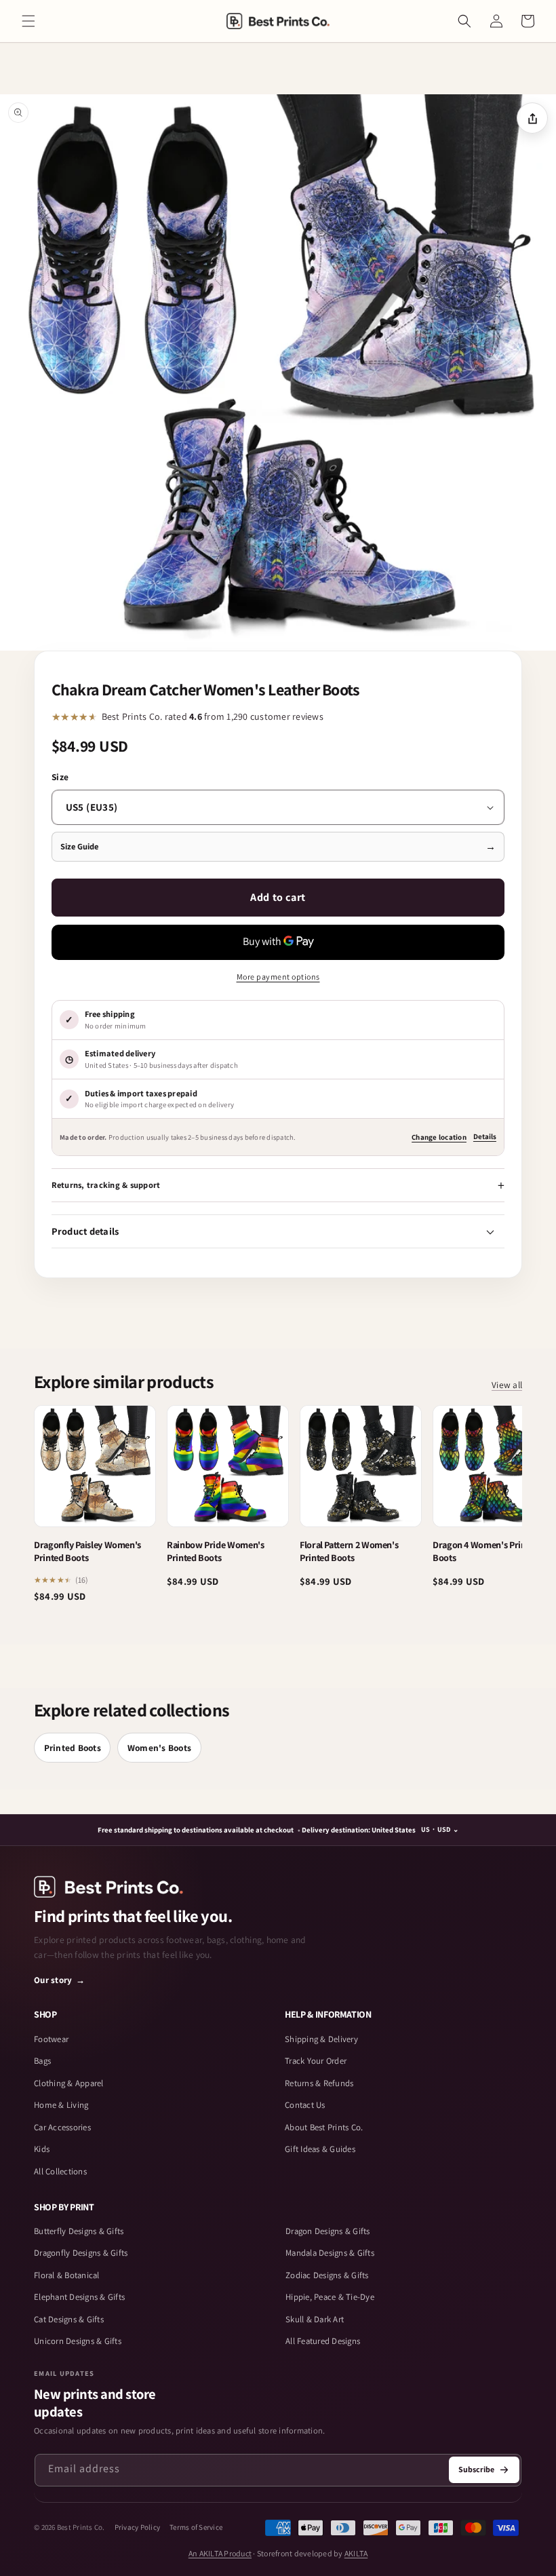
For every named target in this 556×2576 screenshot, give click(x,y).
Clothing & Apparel (69, 2083)
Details (485, 1136)
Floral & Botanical (67, 2275)
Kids (42, 2149)
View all (507, 1385)
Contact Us (305, 2105)
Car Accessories (62, 2127)
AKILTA (356, 2553)
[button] (28, 21)
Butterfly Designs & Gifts (79, 2231)
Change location (439, 1137)
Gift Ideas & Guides (320, 2149)
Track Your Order (316, 2061)
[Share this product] (532, 118)
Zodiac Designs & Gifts (327, 2275)
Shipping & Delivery (321, 2039)
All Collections (60, 2171)
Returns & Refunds (319, 2083)
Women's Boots (159, 1748)
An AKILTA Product (220, 2553)
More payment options (278, 977)
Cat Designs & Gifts (69, 2319)
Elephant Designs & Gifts (79, 2297)
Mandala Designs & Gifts (330, 2253)
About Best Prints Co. (324, 2127)
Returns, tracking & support (106, 1185)
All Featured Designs (323, 2341)
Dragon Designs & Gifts (328, 2231)
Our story (60, 1980)
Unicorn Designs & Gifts (78, 2341)
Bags (42, 2061)
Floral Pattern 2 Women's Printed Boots (349, 1551)
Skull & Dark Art (315, 2319)
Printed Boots (73, 1748)
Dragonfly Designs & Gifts (81, 2253)
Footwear (51, 2039)
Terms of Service (196, 2527)
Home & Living (61, 2105)
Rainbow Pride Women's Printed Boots (216, 1551)
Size (60, 777)
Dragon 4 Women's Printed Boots (485, 1551)
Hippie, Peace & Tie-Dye (330, 2297)
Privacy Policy (138, 2527)
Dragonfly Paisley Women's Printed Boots (87, 1551)
